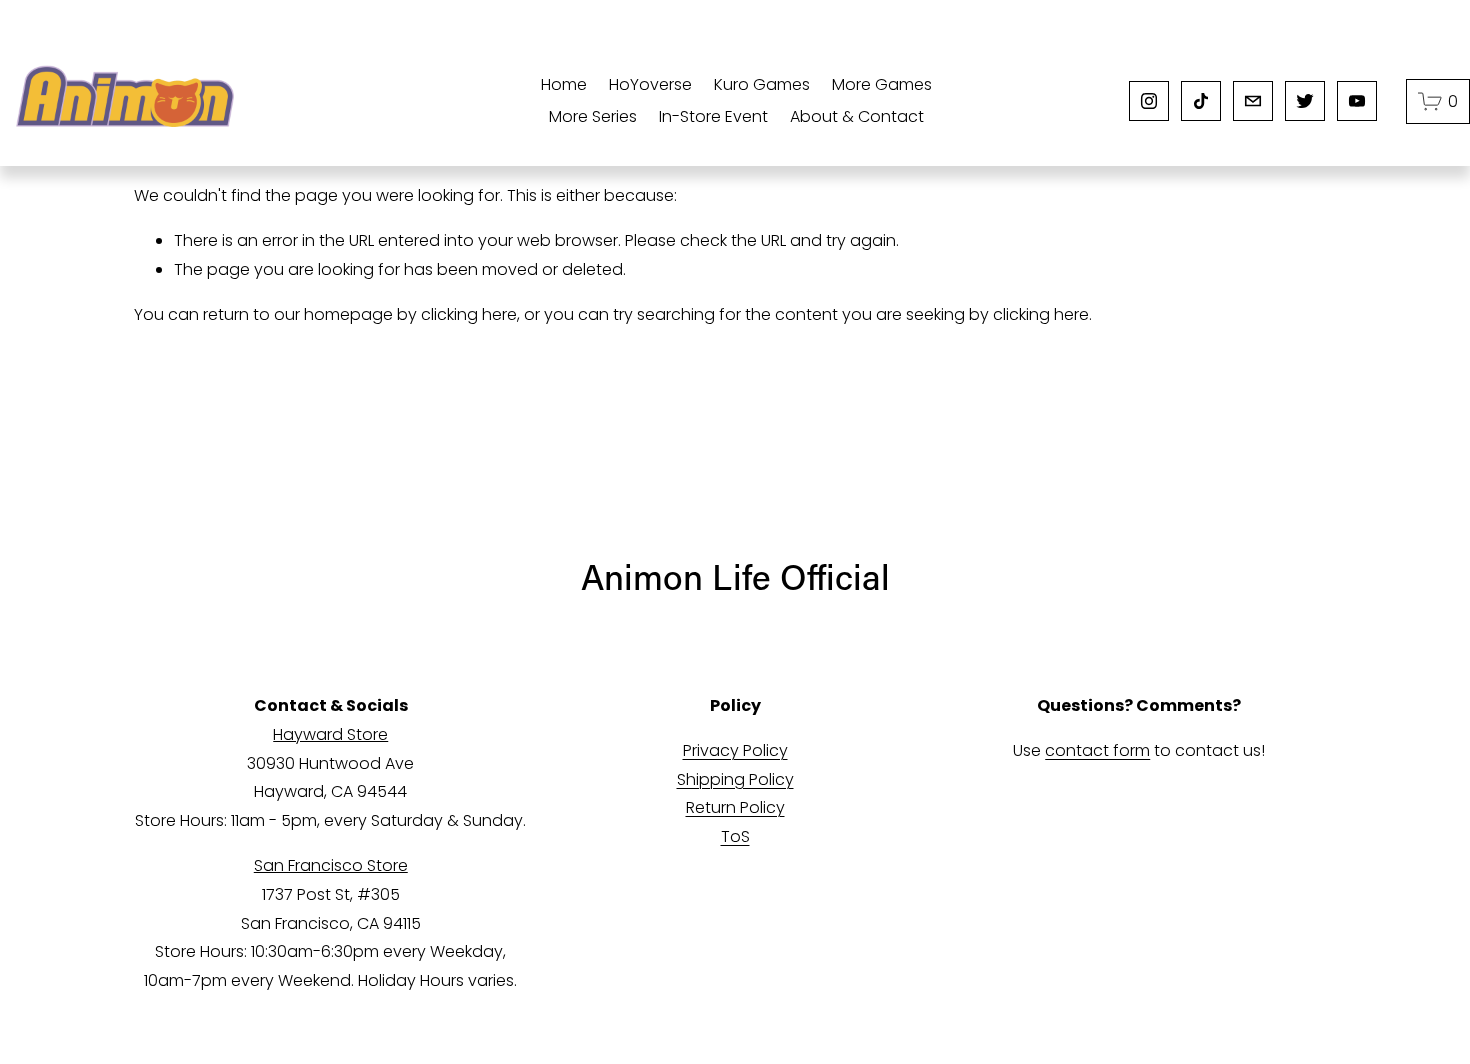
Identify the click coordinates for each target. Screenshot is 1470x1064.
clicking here (469, 314)
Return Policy (735, 807)
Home (564, 84)
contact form (1097, 750)
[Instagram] (1149, 101)
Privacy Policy (735, 750)
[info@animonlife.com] (1253, 101)
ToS (735, 836)
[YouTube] (1357, 101)
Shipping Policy (735, 779)
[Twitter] (1305, 101)
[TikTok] (1201, 101)
